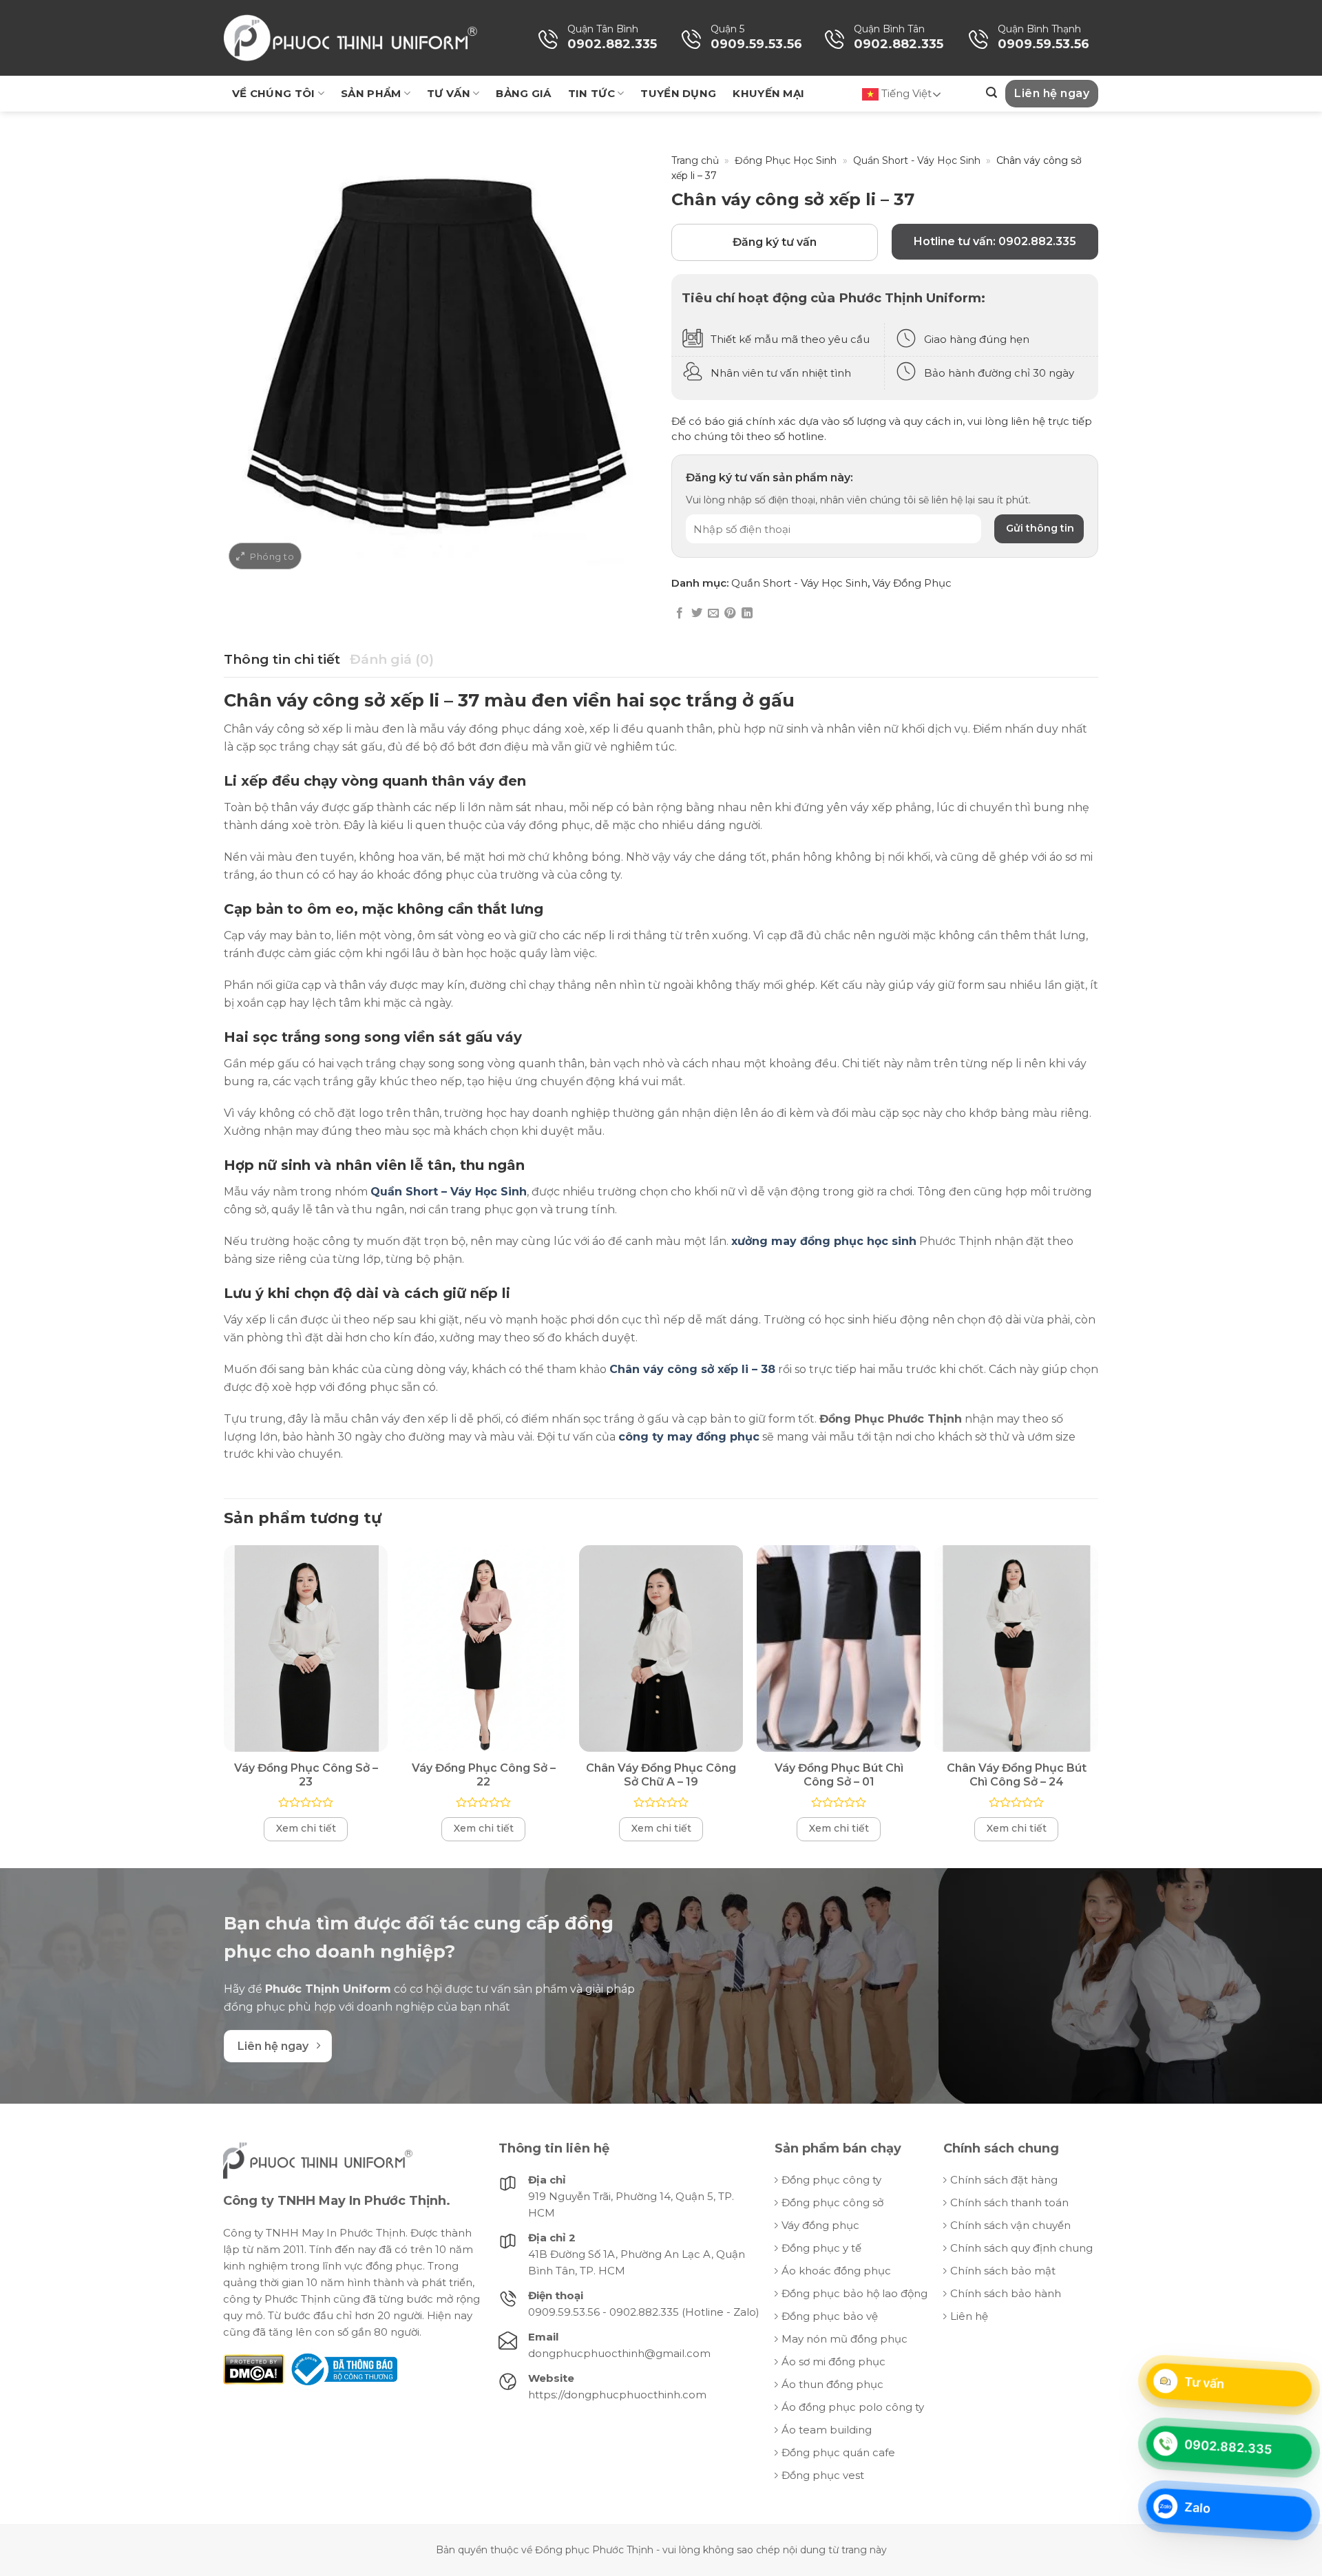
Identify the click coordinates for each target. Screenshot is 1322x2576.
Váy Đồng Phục (912, 583)
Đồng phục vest (823, 2475)
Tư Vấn (449, 93)
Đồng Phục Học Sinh (786, 160)
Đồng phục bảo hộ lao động (854, 2293)
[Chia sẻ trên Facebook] (680, 614)
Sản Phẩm (371, 93)
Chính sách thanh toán (1009, 2202)
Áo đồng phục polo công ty (853, 2407)
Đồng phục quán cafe (838, 2452)
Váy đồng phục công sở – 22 (484, 1775)
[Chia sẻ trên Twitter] (697, 614)
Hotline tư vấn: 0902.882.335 (995, 241)
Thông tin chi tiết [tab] (282, 659)
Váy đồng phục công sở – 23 (306, 1775)
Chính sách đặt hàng (1004, 2180)
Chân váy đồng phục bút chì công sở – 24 (1017, 1775)
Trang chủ (695, 160)
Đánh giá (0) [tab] (392, 659)
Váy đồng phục (820, 2225)
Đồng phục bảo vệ (830, 2316)
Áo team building (827, 2430)
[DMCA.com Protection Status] (254, 2368)
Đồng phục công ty (831, 2180)
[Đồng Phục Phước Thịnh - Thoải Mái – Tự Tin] (350, 38)
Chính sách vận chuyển (1010, 2225)
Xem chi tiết (306, 1828)
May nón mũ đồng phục (844, 2339)
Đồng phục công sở (832, 2202)
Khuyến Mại (768, 93)
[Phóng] (265, 556)
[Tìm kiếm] (992, 93)
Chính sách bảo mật (1003, 2271)
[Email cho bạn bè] (713, 614)
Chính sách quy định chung (1021, 2248)
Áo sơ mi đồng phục (833, 2362)
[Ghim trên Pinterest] (730, 614)
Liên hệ (969, 2316)
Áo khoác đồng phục (836, 2271)
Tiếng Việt (905, 93)
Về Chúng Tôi (274, 93)
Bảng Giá (523, 93)
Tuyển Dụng (678, 93)
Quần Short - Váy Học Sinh (917, 160)
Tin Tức (591, 93)
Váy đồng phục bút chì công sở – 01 (839, 1775)
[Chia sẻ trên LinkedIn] (747, 614)
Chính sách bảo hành (1006, 2293)
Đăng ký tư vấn (775, 242)
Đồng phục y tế (821, 2248)
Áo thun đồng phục (832, 2384)
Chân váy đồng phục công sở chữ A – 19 (661, 1775)
